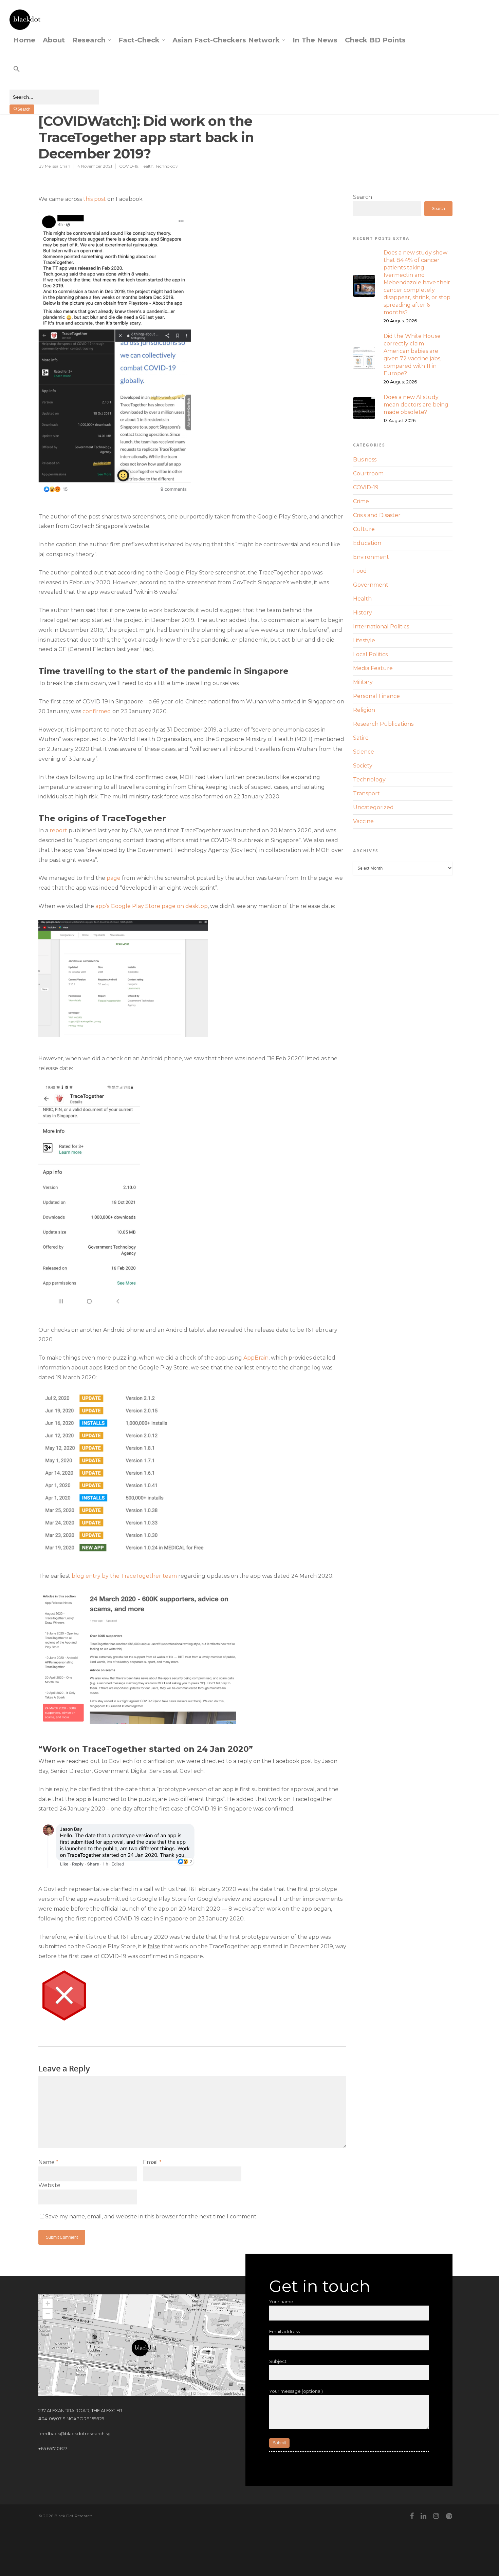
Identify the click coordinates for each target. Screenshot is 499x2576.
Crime (361, 501)
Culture (364, 529)
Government (371, 585)
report (58, 830)
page (114, 878)
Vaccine (363, 821)
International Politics (381, 627)
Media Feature (373, 668)
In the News (315, 40)
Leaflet (184, 2393)
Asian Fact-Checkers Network (226, 40)
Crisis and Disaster (377, 515)
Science (364, 752)
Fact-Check (139, 40)
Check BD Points (375, 40)
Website (49, 2185)
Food (360, 571)
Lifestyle (364, 640)
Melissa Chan (58, 166)
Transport (366, 793)
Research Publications (383, 724)
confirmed (97, 711)
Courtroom (368, 473)
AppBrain (256, 1358)
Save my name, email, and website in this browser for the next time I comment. (151, 2217)
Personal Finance (376, 696)
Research (89, 40)
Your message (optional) (296, 2391)
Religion (364, 710)
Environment (371, 557)
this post (95, 199)
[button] (54, 75)
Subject (278, 2361)
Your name (281, 2302)
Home (24, 40)
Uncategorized (373, 807)
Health (147, 166)
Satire (361, 738)
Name (48, 2162)
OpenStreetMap (210, 2393)
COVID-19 (129, 166)
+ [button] (48, 2303)
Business (365, 460)
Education (367, 543)
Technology (167, 166)
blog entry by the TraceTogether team (124, 1576)
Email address (284, 2331)
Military (363, 682)
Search (363, 197)
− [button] (48, 2314)
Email (152, 2162)
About (54, 40)
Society (363, 766)
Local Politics (370, 654)
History (363, 613)
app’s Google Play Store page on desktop (152, 906)
